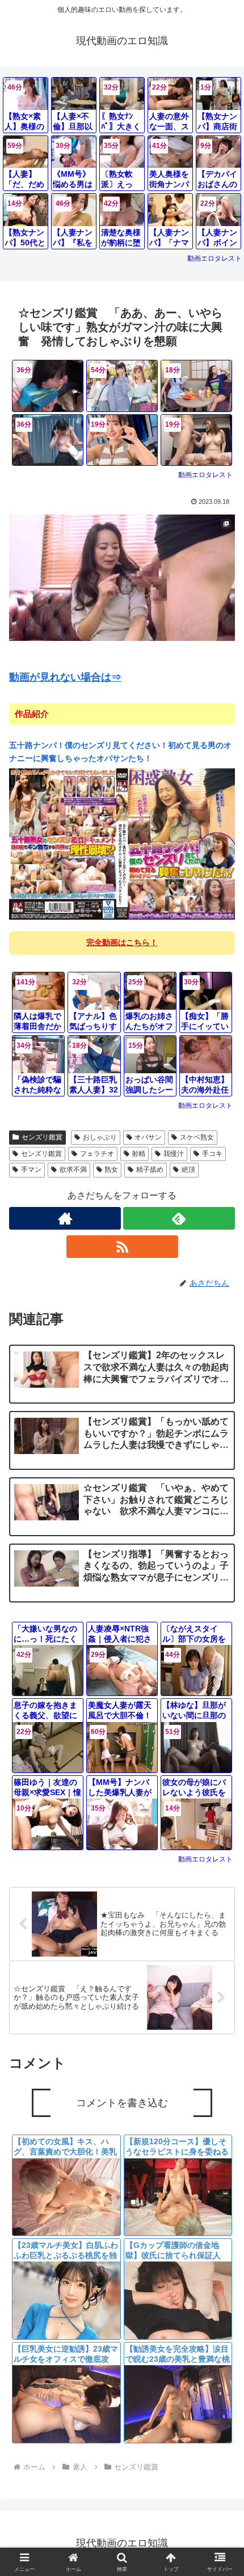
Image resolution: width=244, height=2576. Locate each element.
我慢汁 (174, 1154)
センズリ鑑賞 (42, 1137)
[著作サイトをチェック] (65, 1218)
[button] (220, 1833)
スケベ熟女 (197, 1137)
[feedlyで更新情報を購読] (179, 1218)
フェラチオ (97, 1154)
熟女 (111, 1170)
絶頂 (188, 1170)
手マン (31, 1170)
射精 (138, 1154)
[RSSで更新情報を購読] (122, 1247)
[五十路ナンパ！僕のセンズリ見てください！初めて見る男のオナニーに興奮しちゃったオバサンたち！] (122, 843)
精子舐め (150, 1170)
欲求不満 (73, 1170)
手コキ (212, 1154)
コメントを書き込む (122, 2103)
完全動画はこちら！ (122, 942)
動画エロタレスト (214, 258)
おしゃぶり (100, 1137)
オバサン (148, 1137)
